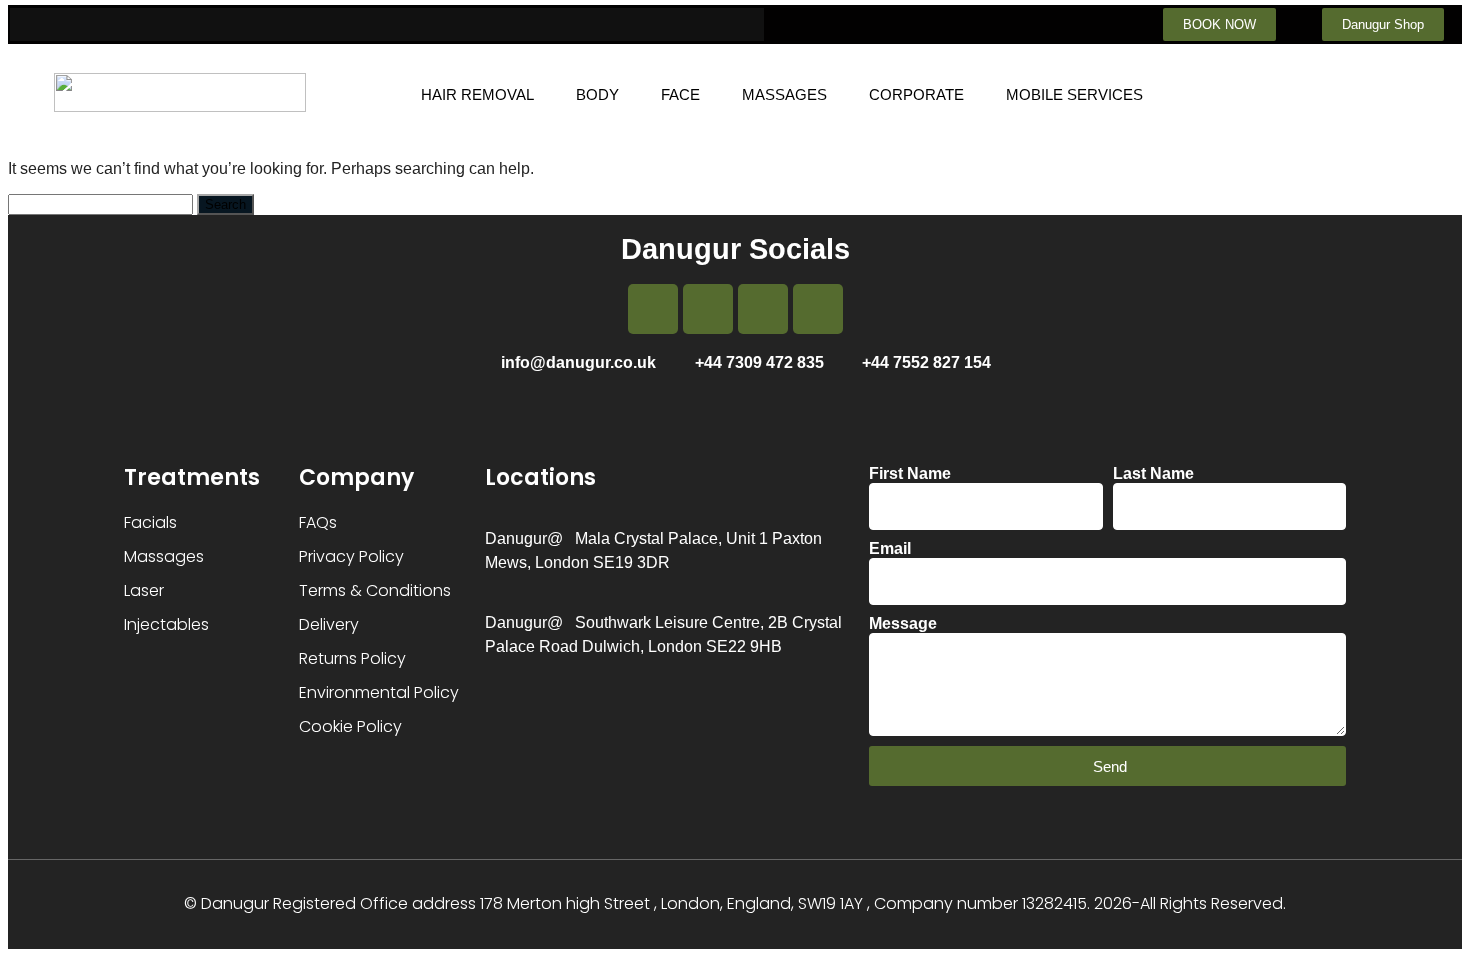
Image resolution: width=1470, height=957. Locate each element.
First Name (910, 473)
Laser (144, 590)
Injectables (166, 624)
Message (903, 623)
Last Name (1153, 473)
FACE (680, 94)
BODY (597, 94)
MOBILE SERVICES (1074, 94)
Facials (150, 522)
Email (890, 548)
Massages (164, 556)
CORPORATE (916, 94)
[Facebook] (653, 309)
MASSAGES (784, 94)
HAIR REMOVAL (477, 94)
